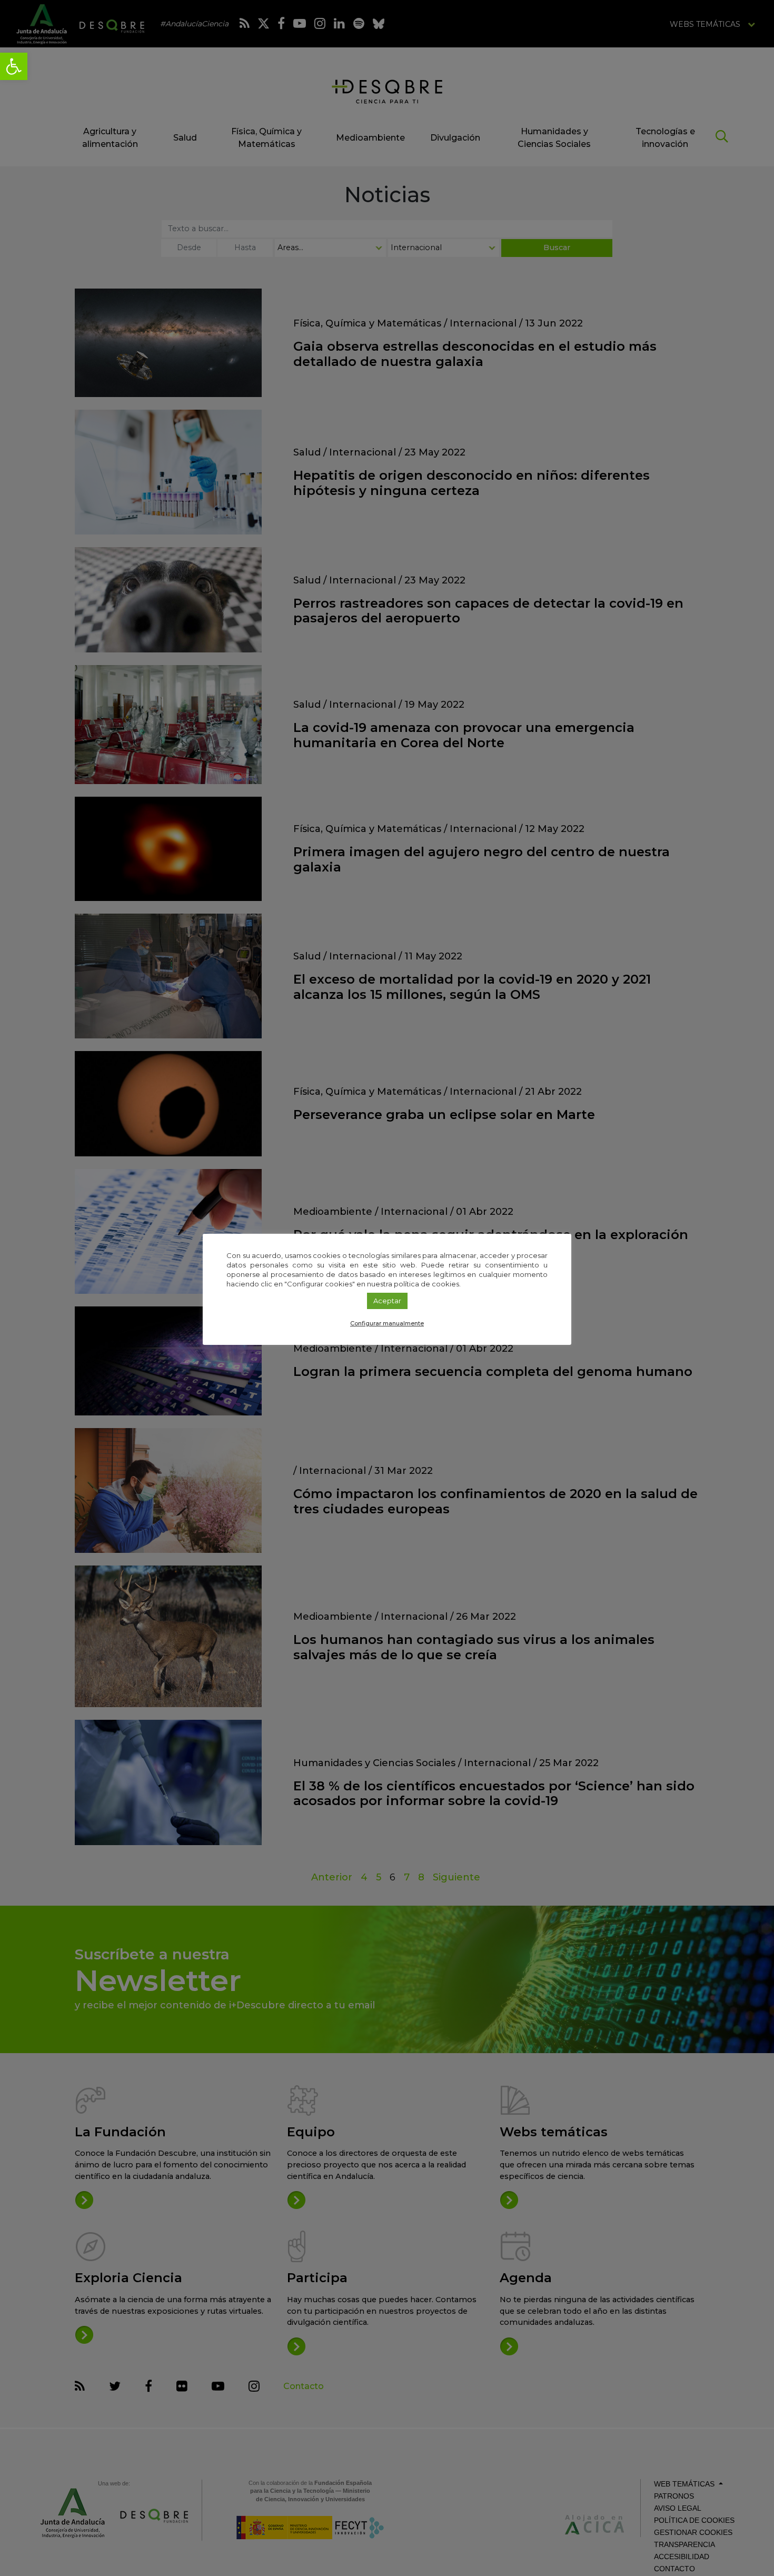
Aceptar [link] (387, 1301)
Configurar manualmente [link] (387, 1323)
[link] (14, 66)
